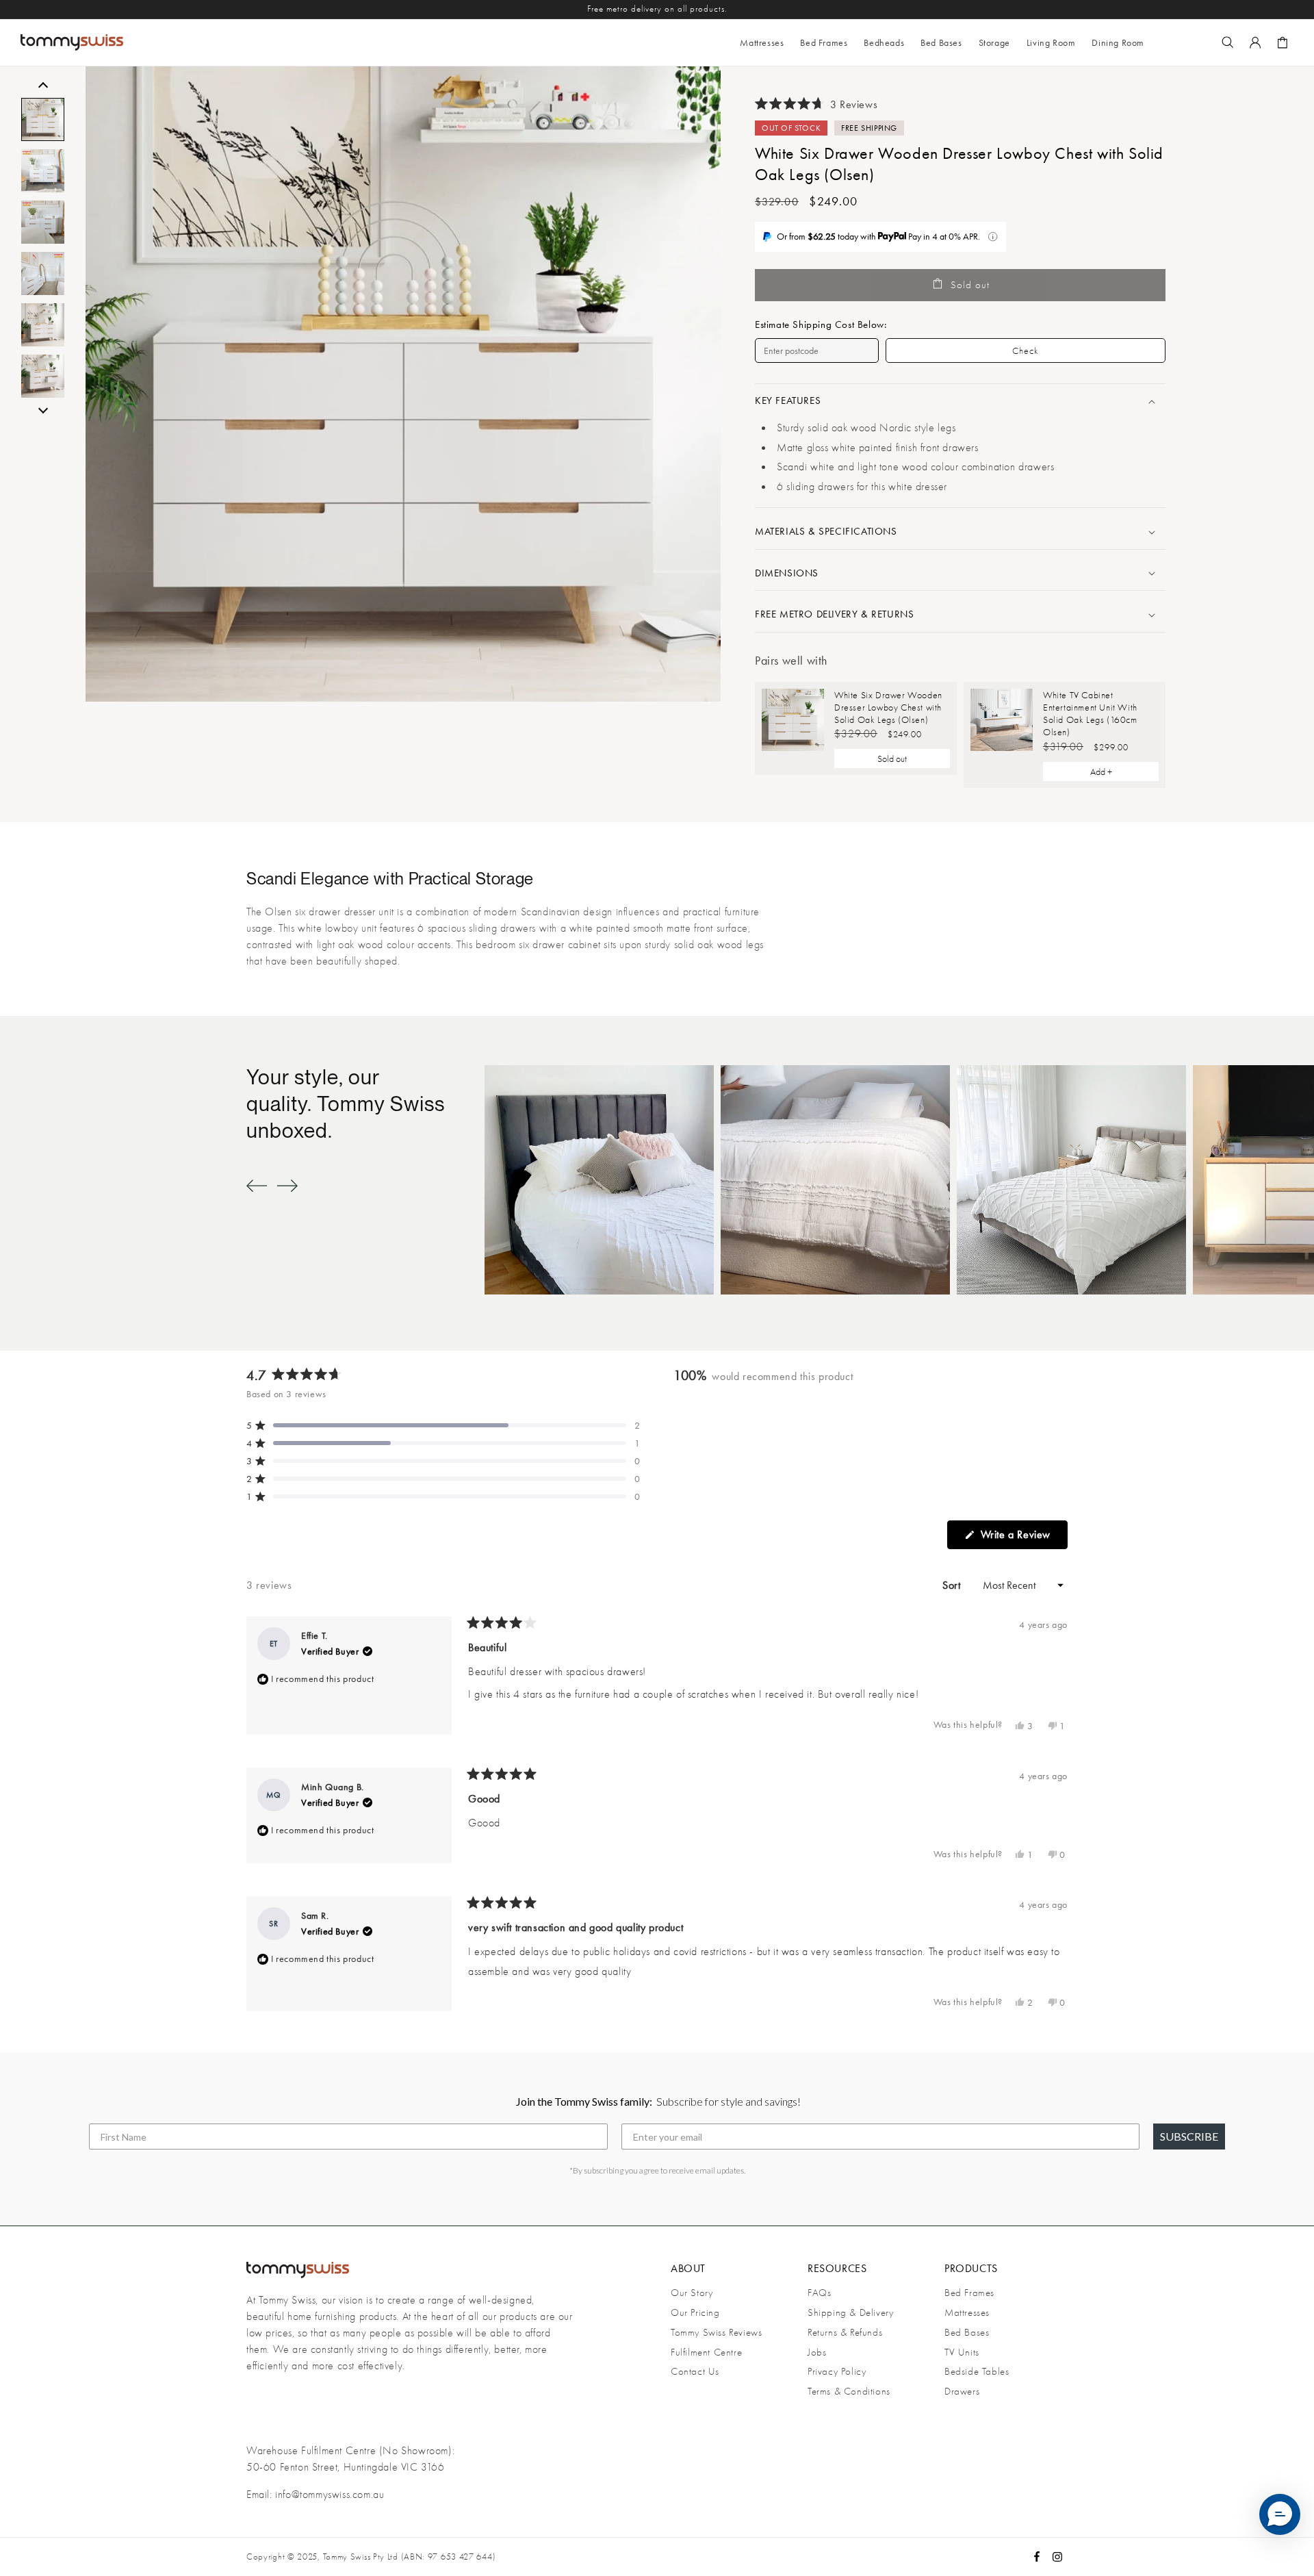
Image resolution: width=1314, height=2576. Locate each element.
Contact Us (695, 2371)
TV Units (962, 2352)
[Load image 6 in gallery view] (43, 376)
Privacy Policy (837, 2371)
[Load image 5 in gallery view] (43, 325)
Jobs (817, 2352)
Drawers (962, 2391)
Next (43, 409)
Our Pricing (695, 2312)
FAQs (819, 2293)
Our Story (692, 2293)
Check (1026, 350)
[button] (824, 42)
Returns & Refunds (845, 2332)
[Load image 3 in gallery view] (43, 222)
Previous (43, 87)
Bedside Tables (977, 2371)
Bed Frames (969, 2293)
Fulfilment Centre (706, 2352)
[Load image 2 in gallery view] (43, 171)
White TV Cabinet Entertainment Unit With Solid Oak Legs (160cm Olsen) (1090, 714)
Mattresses (967, 2312)
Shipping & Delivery (850, 2312)
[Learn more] (993, 237)
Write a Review (1022, 1538)
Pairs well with (791, 660)
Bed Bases (967, 2332)
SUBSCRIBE (1189, 2136)
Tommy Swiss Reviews (716, 2332)
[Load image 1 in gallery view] (43, 119)
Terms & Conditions (849, 2391)
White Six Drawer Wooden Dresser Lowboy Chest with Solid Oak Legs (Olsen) (888, 707)
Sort (953, 1585)
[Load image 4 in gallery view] (43, 273)
